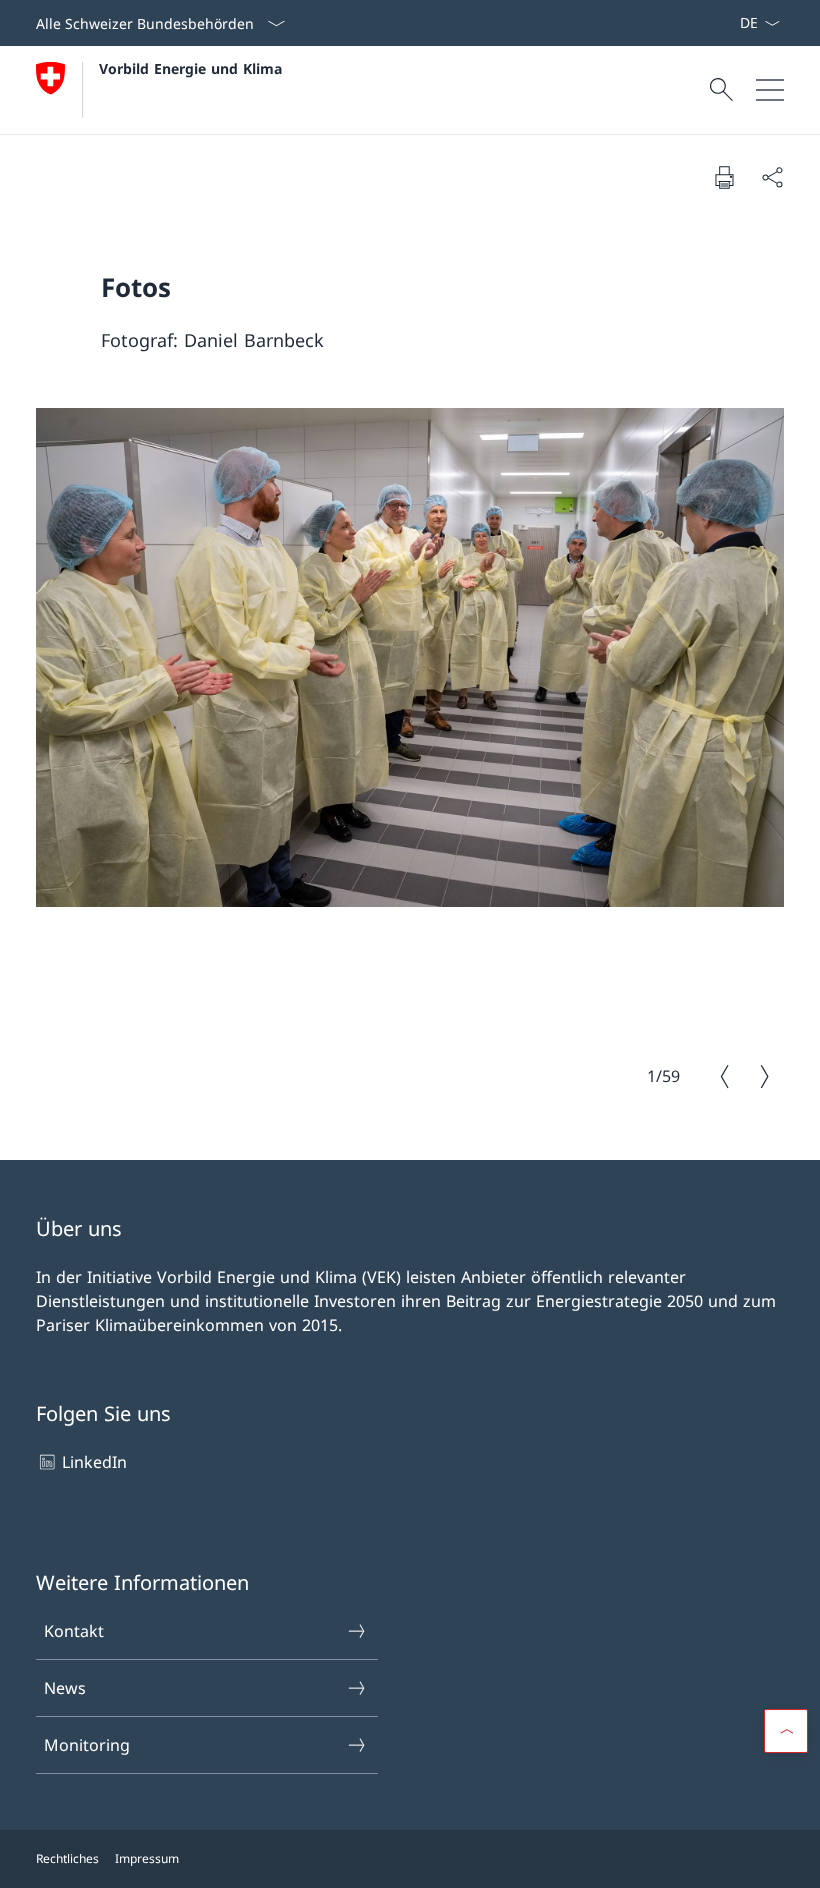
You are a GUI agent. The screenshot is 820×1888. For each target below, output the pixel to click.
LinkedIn (94, 1462)
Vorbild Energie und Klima (190, 68)
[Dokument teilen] (772, 177)
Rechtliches (67, 1858)
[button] (786, 1731)
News (65, 1688)
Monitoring (87, 1745)
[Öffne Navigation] (770, 90)
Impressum (147, 1858)
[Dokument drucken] (724, 177)
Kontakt (74, 1631)
